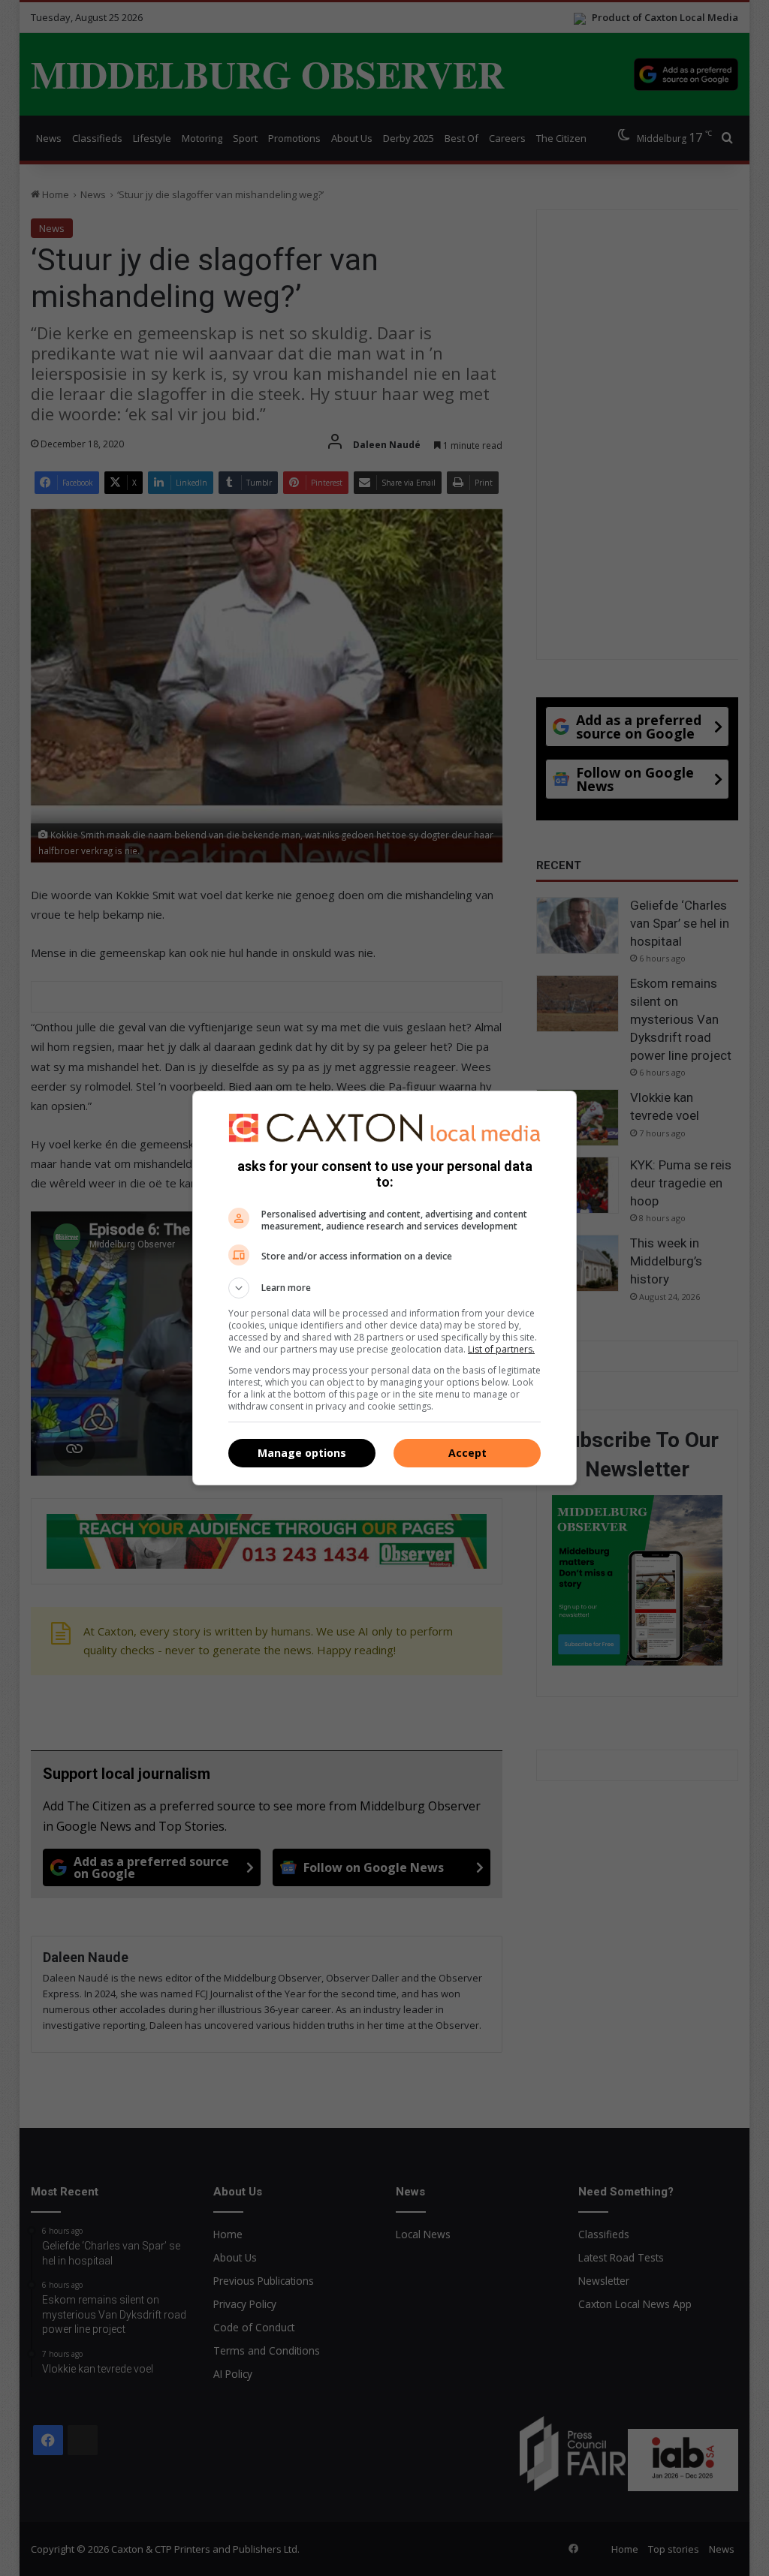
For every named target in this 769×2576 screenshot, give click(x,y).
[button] (384, 1288)
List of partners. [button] (501, 1349)
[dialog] (384, 1288)
